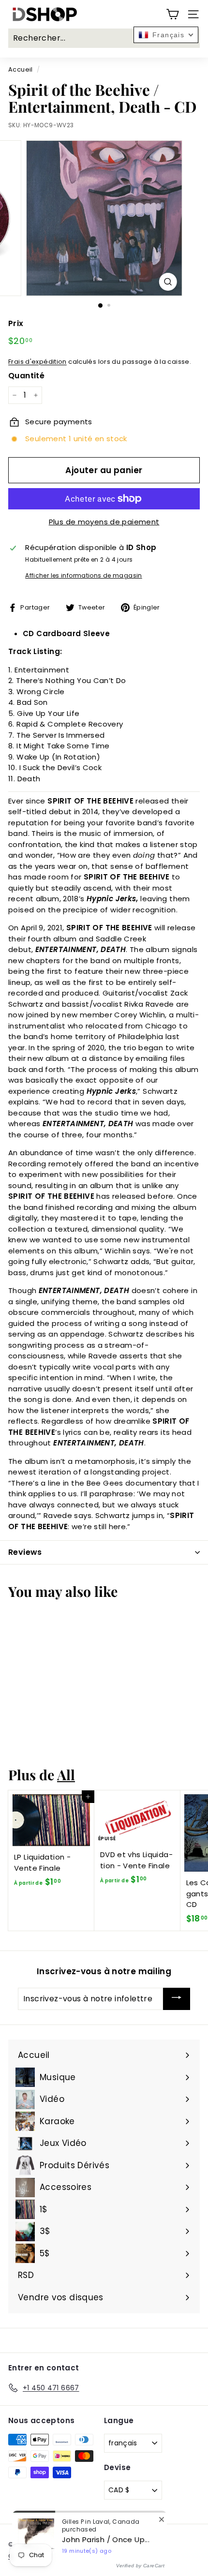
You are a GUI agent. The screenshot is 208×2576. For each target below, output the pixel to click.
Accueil (21, 69)
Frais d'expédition (37, 362)
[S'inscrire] (177, 1999)
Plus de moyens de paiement (104, 522)
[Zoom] (168, 282)
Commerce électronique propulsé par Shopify (85, 2556)
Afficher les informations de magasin (84, 575)
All (66, 1774)
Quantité (26, 376)
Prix (16, 323)
